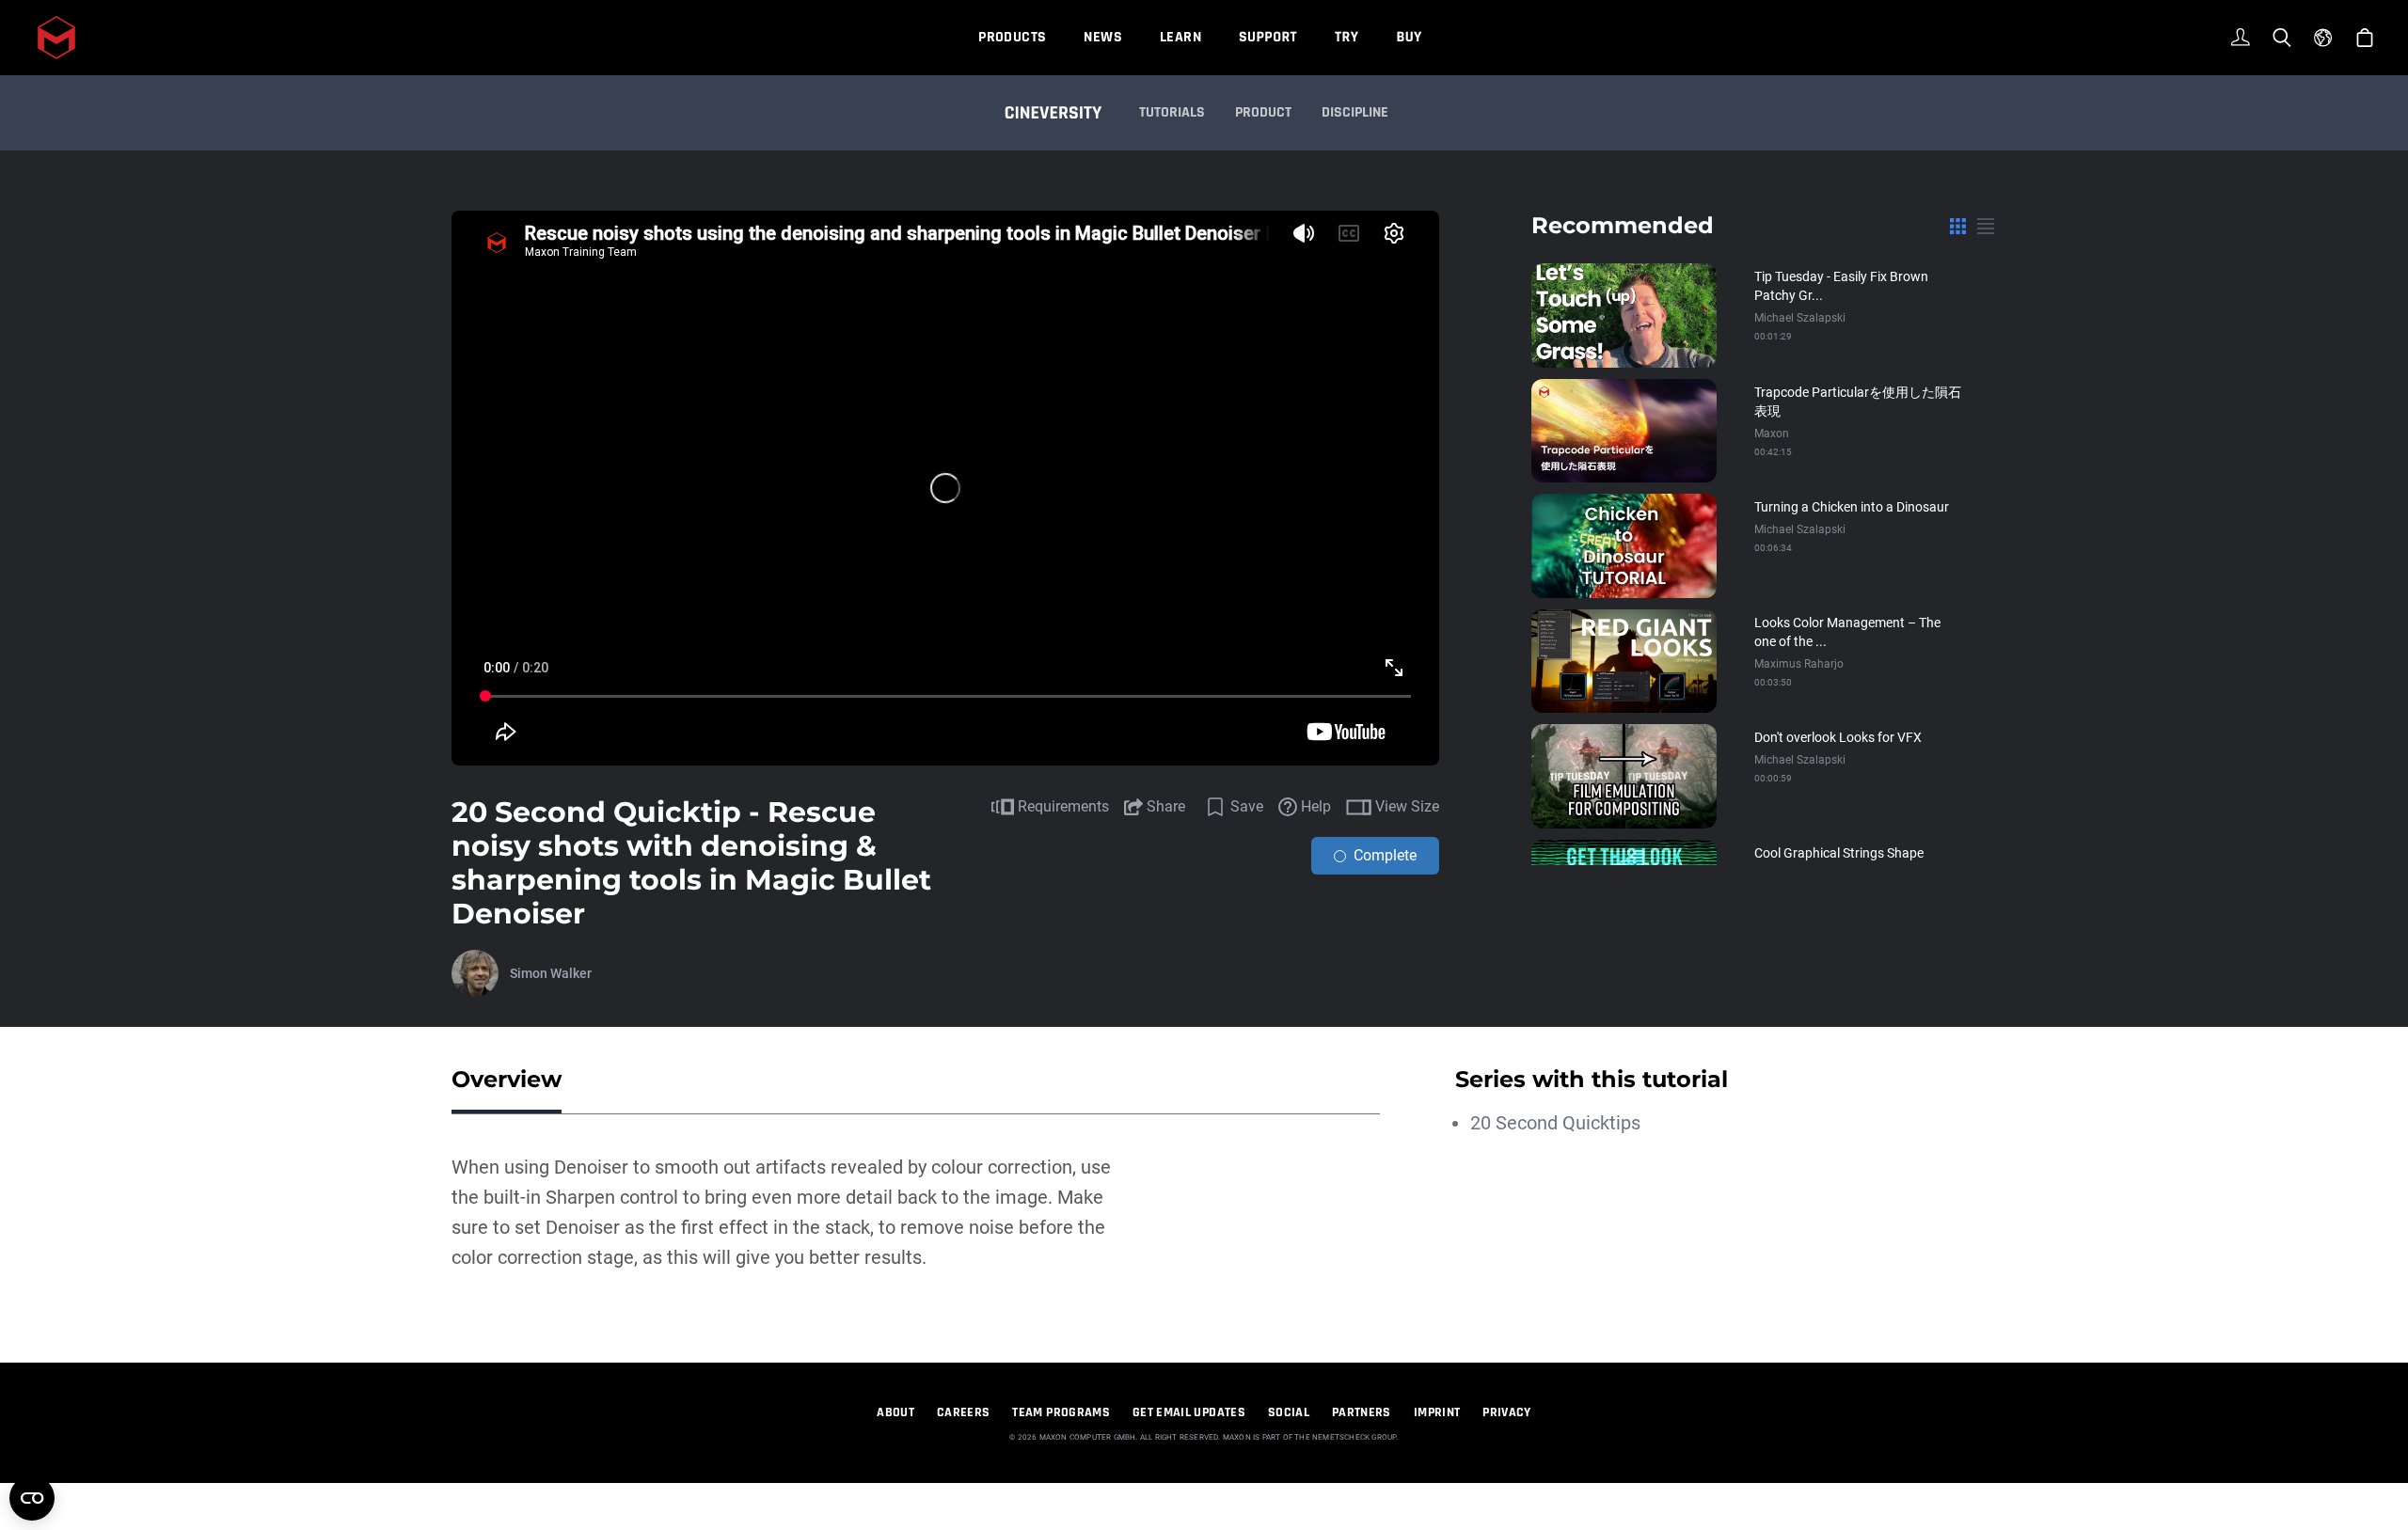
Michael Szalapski (1800, 318)
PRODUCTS (1012, 37)
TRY (1347, 37)
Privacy (1506, 1412)
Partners (1362, 1412)
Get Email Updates (1189, 1412)
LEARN (1180, 37)
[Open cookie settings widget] (32, 1498)
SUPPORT (1268, 37)
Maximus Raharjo (1799, 664)
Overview (507, 1079)
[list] (1986, 226)
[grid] (1958, 226)
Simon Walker (551, 973)
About (895, 1412)
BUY (1409, 37)
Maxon (1772, 434)
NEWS (1103, 37)
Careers (963, 1412)
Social (1289, 1412)
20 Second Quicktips (1555, 1123)
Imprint (1437, 1412)
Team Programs (1061, 1412)
